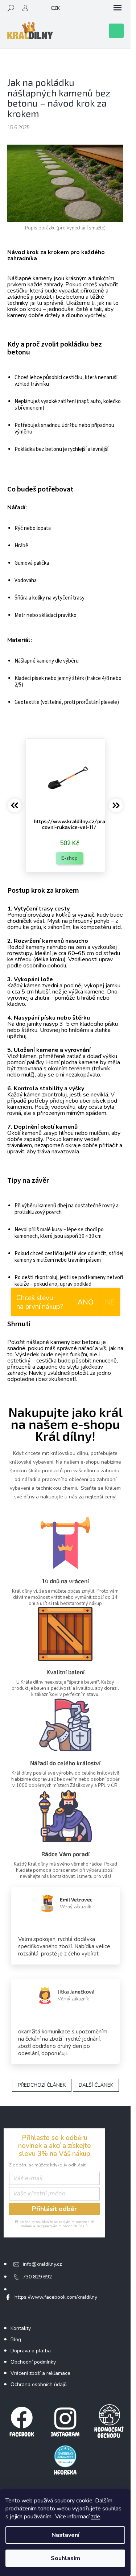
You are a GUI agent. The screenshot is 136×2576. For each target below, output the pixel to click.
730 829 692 (37, 2277)
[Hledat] (11, 8)
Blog (16, 2339)
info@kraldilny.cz (42, 2264)
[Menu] (118, 8)
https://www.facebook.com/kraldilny (56, 2297)
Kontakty (21, 2328)
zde (96, 2517)
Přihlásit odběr (54, 2209)
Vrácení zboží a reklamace (40, 2373)
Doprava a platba (31, 2351)
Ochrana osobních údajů (39, 2384)
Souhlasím (65, 2558)
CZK (55, 8)
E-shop (69, 858)
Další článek (96, 2085)
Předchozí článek (42, 2085)
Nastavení (65, 2535)
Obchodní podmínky (33, 2362)
